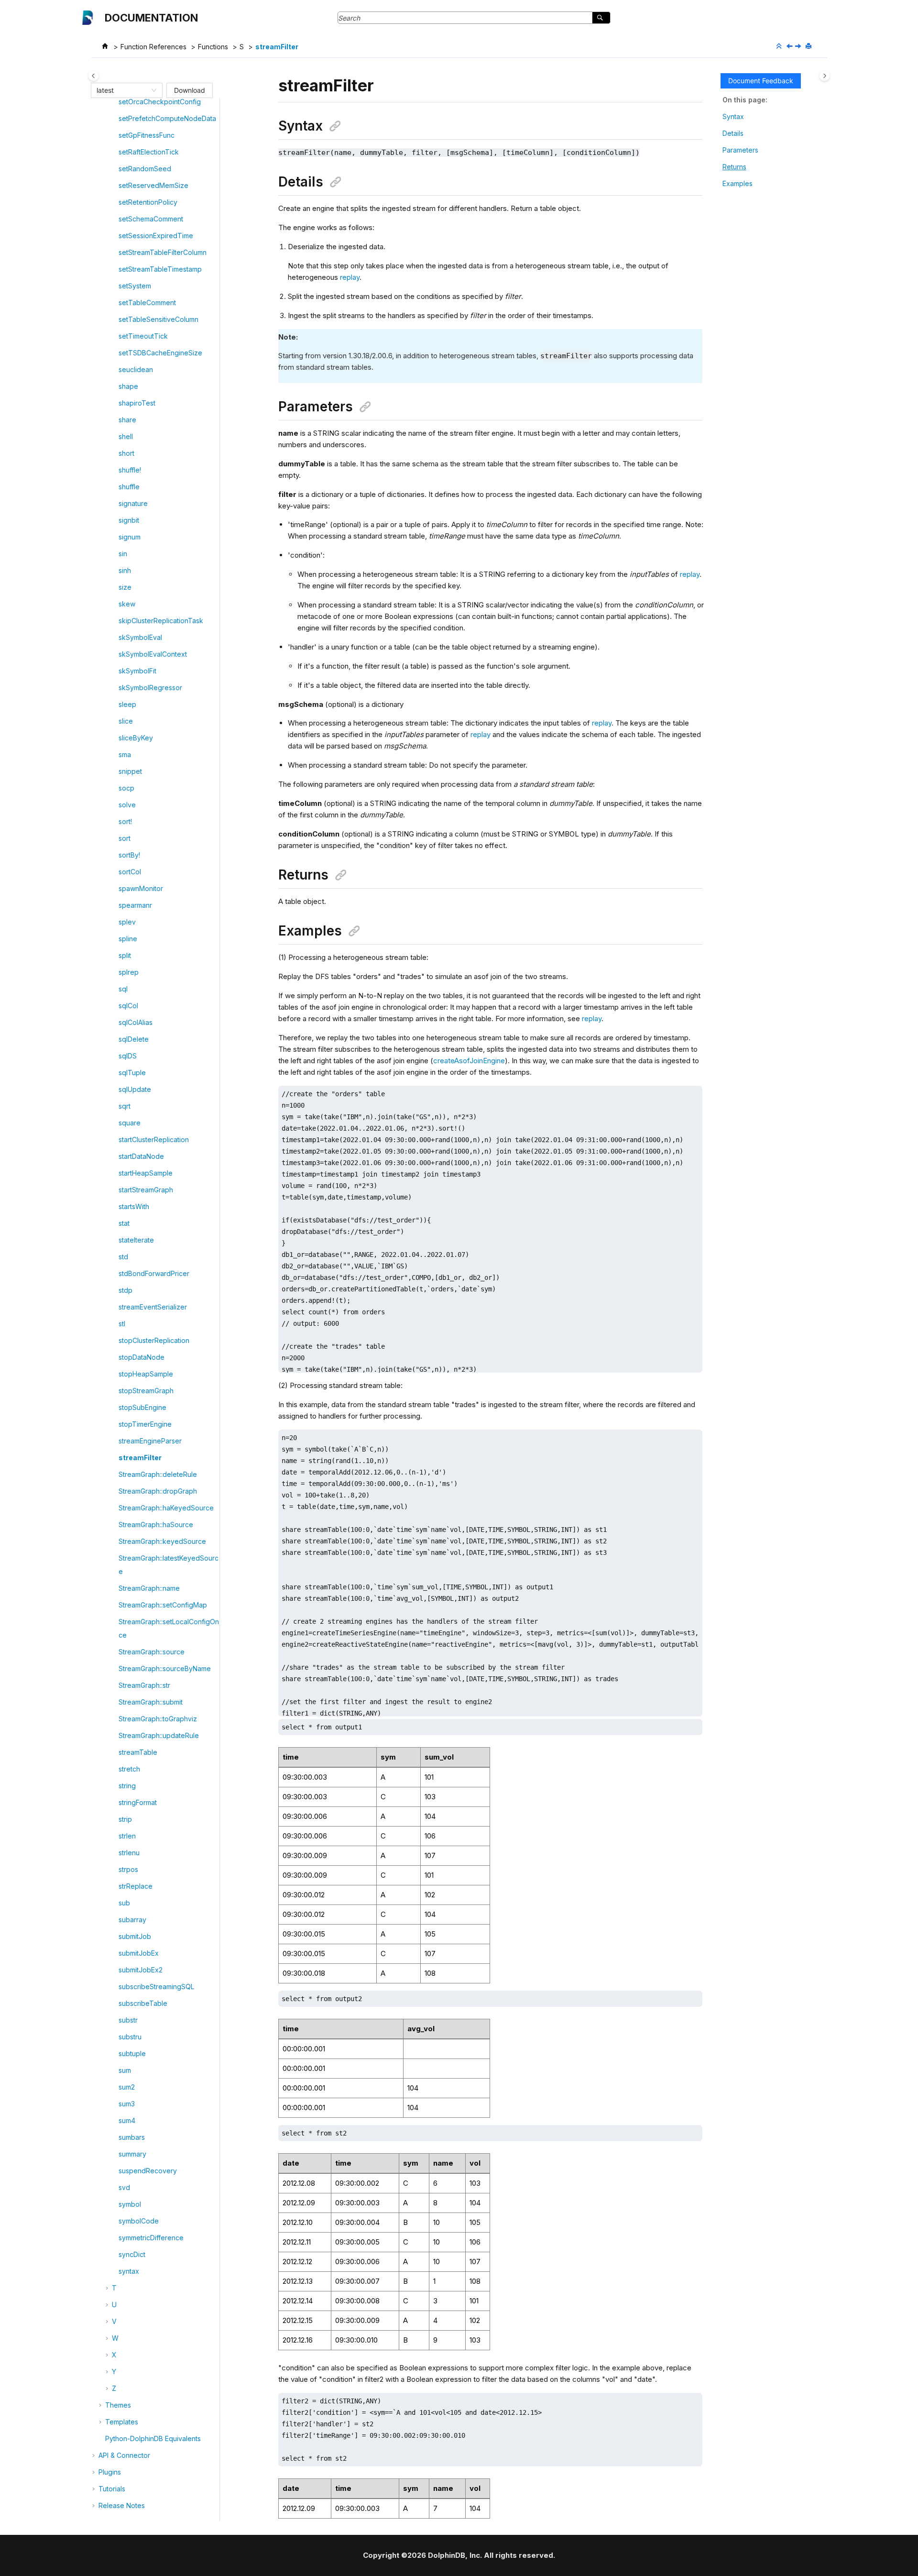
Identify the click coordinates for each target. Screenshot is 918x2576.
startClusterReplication (154, 1139)
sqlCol (128, 1006)
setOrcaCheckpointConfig (160, 102)
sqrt (125, 1106)
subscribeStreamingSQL (156, 1987)
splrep (129, 972)
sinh (125, 570)
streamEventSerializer (153, 1307)
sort (125, 838)
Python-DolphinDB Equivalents (153, 2438)
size (125, 587)
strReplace (136, 1886)
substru (130, 2037)
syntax (129, 2271)
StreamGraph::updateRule (159, 1735)
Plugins (110, 2472)
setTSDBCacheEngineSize (160, 353)
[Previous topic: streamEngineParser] (790, 47)
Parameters (740, 150)
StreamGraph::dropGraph (158, 1491)
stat (124, 1223)
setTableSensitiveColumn (158, 319)
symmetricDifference (151, 2238)
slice (126, 721)
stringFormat (138, 1802)
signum (130, 537)
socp (126, 788)
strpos (128, 1869)
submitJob (135, 1936)
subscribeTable (143, 2003)
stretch (129, 1769)
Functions (213, 47)
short (126, 453)
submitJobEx (139, 1953)
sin (123, 554)
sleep (127, 704)
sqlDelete (134, 1039)
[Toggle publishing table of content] (93, 76)
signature (133, 503)
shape (128, 386)
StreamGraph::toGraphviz (158, 1719)
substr (128, 2020)
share (127, 420)
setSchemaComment (151, 219)
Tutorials (112, 2489)
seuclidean (136, 369)
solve (127, 805)
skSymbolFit (137, 671)
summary (132, 2154)
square (130, 1123)
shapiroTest (137, 403)
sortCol (130, 872)
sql (123, 989)
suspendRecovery (148, 2171)
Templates (122, 2422)
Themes (118, 2405)
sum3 (127, 2104)
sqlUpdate (135, 1089)
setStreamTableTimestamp (160, 269)
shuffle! (130, 470)
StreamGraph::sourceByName (165, 1668)
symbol (130, 2204)
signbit (129, 520)
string (127, 1786)
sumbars (132, 2137)
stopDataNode (142, 1357)
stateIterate (136, 1240)
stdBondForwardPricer (154, 1273)
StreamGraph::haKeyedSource (166, 1508)
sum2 (127, 2087)
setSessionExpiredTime (156, 236)
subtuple (132, 2053)
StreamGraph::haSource (156, 1525)
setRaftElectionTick (149, 152)
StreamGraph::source (152, 1652)
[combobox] (122, 90)
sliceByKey (136, 738)
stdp (126, 1290)
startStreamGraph (146, 1190)
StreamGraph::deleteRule (158, 1474)
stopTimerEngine (145, 1424)
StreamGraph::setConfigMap (163, 1605)
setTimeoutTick (143, 336)
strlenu (129, 1853)
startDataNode (141, 1156)
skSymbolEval (140, 637)
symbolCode (139, 2221)
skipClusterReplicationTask (161, 621)
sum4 (127, 2120)
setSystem (135, 286)
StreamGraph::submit (151, 1702)
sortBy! (129, 855)
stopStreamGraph (146, 1391)
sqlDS (128, 1056)
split (125, 955)
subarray (132, 1920)
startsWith (134, 1206)
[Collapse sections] (780, 46)
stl (122, 1324)
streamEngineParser (150, 1441)
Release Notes (122, 2505)
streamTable (138, 1752)
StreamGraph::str (144, 1685)
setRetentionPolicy (148, 202)
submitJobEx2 (141, 1970)
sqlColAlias (136, 1022)
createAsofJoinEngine (469, 1061)
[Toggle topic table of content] (825, 76)
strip (125, 1819)
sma (125, 754)
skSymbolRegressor (150, 688)
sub (124, 1903)
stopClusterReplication (154, 1340)
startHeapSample (146, 1173)
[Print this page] (809, 46)
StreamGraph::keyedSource (162, 1541)
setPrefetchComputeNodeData (167, 118)
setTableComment (147, 303)
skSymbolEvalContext (153, 654)
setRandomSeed (145, 169)
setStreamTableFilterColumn (163, 252)
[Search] (601, 18)
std (123, 1257)
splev (127, 922)
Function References (153, 47)
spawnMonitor (141, 888)
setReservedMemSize (153, 185)
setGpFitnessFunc (147, 135)
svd (124, 2187)
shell (126, 436)
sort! (125, 821)
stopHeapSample (146, 1374)
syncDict (132, 2254)
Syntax (733, 116)
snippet (130, 771)
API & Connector (124, 2455)
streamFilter (277, 47)
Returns (734, 167)
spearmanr (135, 905)
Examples (738, 183)
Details (733, 133)
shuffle (129, 487)
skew (127, 604)
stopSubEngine (142, 1407)
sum (125, 2070)
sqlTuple (132, 1073)
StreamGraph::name (149, 1588)
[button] (115, 102)
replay (350, 277)
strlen (127, 1836)
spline (128, 939)
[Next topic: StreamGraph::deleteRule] (799, 47)
